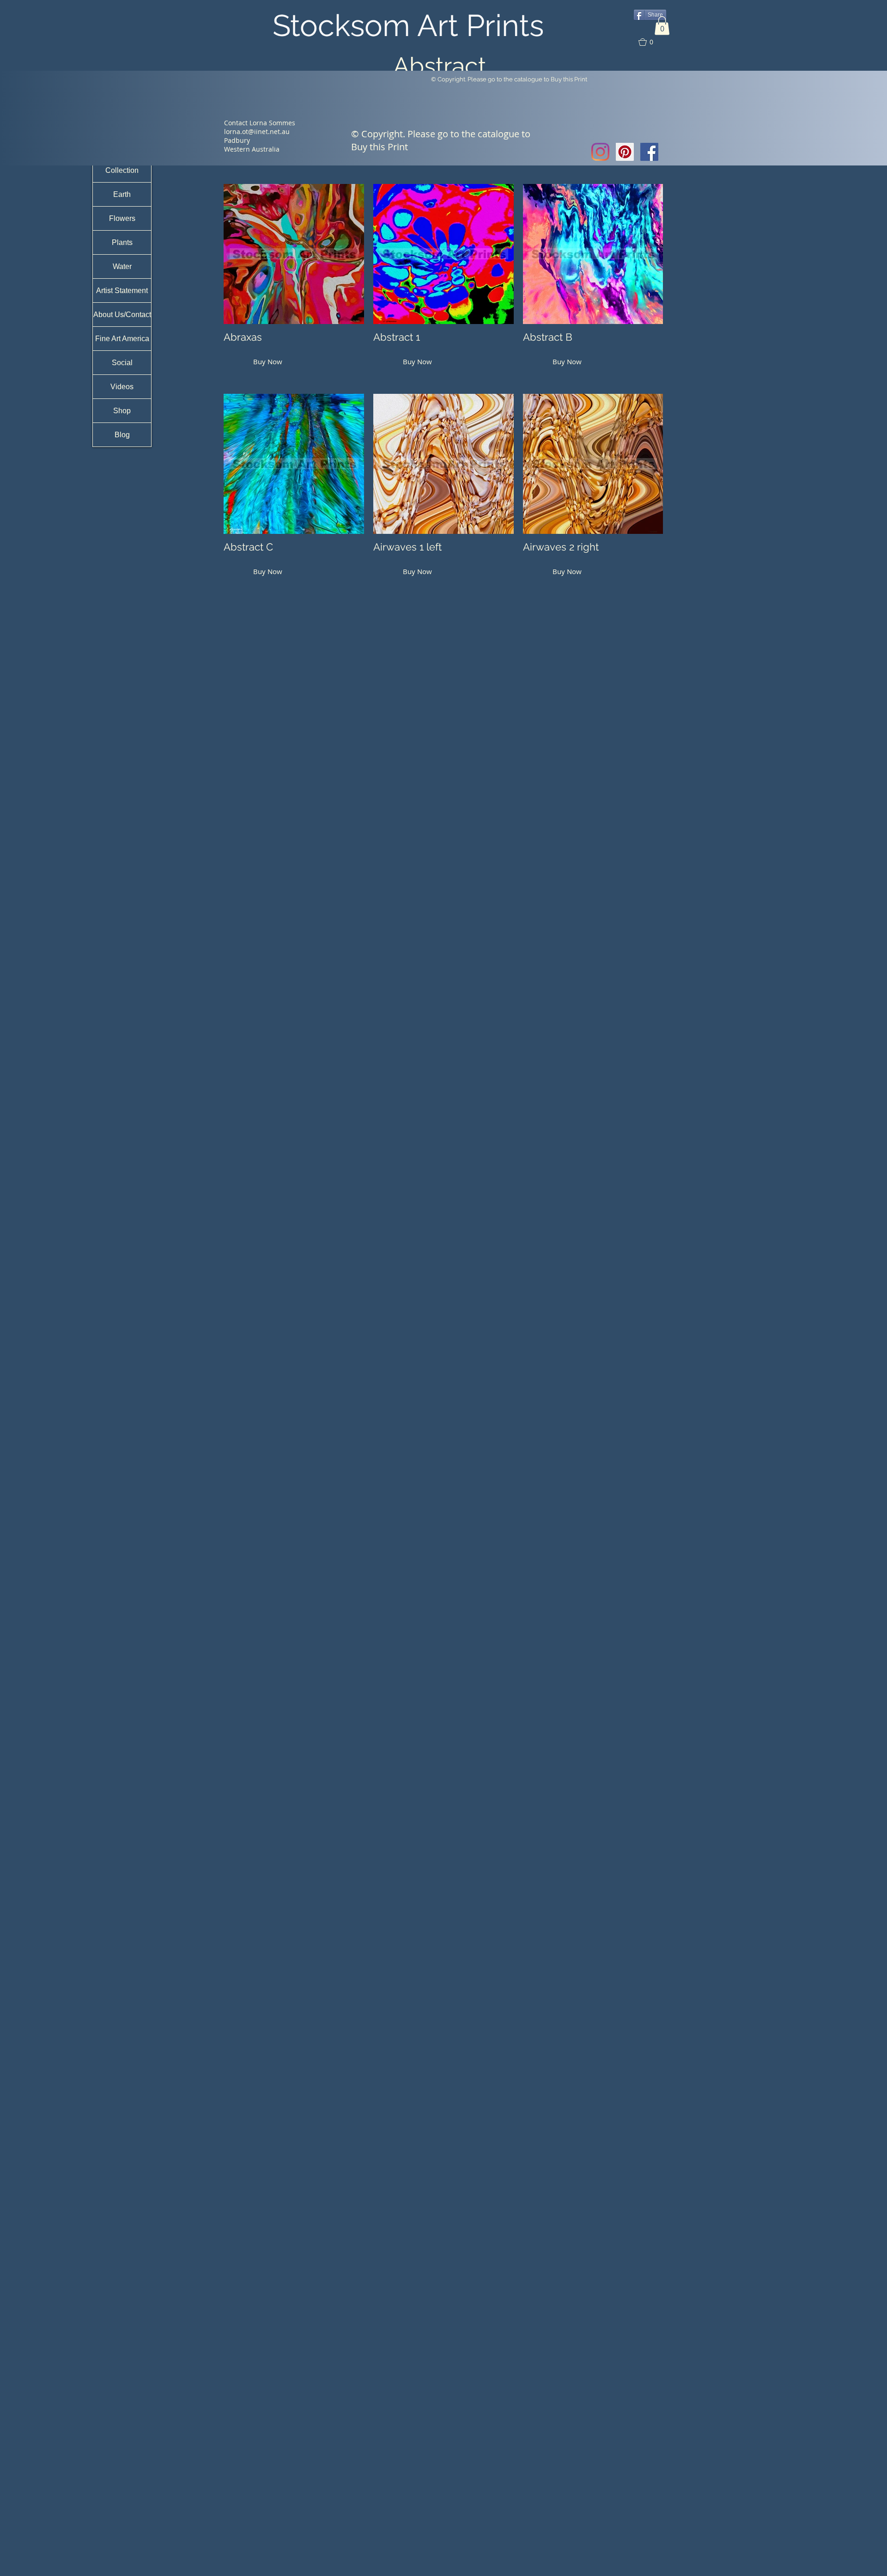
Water (122, 266)
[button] (662, 26)
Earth (122, 194)
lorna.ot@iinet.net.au (257, 132)
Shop (122, 411)
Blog (122, 435)
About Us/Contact (122, 315)
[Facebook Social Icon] (649, 152)
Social (122, 363)
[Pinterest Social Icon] (625, 152)
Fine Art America (122, 339)
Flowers (122, 218)
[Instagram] (600, 152)
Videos (122, 387)
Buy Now (268, 361)
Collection (122, 170)
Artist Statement (122, 291)
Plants (122, 242)
